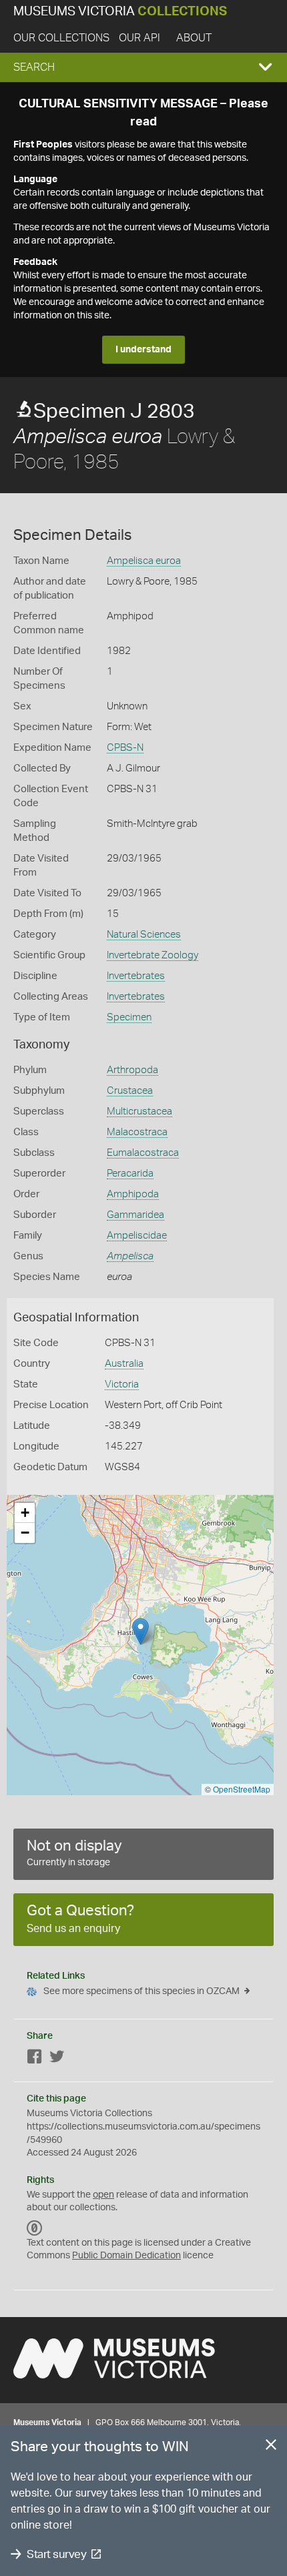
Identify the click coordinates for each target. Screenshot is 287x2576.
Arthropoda (132, 1070)
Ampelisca (130, 1256)
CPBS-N (125, 748)
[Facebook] (35, 2059)
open (103, 2195)
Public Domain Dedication (126, 2256)
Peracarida (130, 1174)
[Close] (271, 2447)
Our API (139, 38)
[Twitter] (57, 2059)
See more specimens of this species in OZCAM (141, 1991)
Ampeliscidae (137, 1236)
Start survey (56, 2554)
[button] (143, 67)
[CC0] (35, 2228)
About (194, 38)
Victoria (122, 1384)
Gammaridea (135, 1215)
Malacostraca (137, 1132)
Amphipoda (133, 1194)
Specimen (129, 1017)
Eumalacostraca (143, 1153)
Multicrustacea (139, 1111)
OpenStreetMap (242, 1789)
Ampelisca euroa (144, 561)
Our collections (61, 38)
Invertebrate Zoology (153, 955)
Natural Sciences (144, 935)
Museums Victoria (120, 12)
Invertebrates (136, 976)
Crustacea (130, 1091)
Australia (124, 1364)
